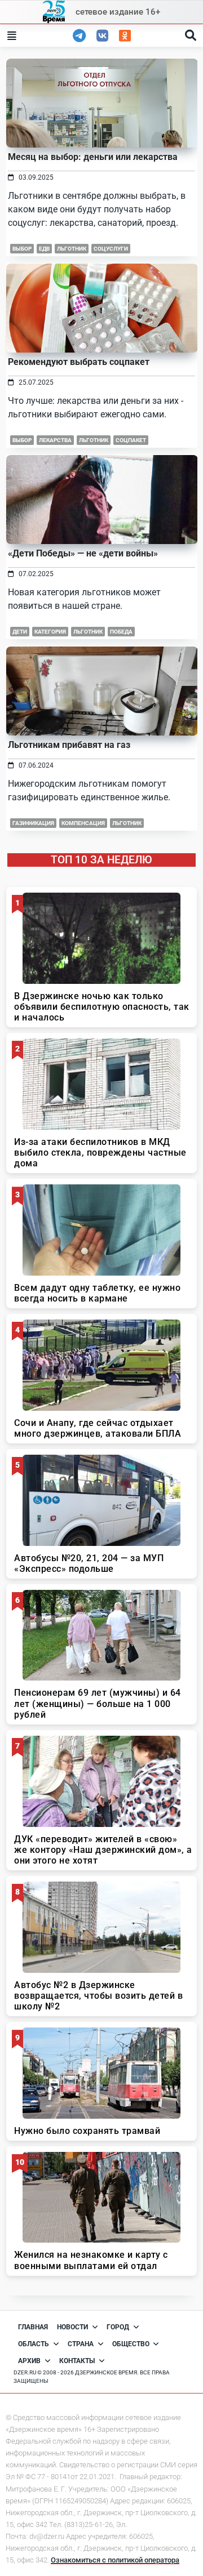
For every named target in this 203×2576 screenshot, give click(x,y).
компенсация (83, 823)
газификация (33, 823)
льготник (72, 249)
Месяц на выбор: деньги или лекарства (93, 157)
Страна (81, 2344)
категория (50, 632)
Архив (29, 2361)
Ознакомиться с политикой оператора (115, 2560)
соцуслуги (111, 249)
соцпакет (131, 440)
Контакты (77, 2361)
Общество (131, 2344)
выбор (22, 249)
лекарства (55, 440)
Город (118, 2327)
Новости (72, 2327)
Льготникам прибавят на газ (69, 745)
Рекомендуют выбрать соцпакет (79, 362)
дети (20, 632)
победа (121, 632)
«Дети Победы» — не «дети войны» (83, 553)
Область (34, 2344)
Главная (33, 2327)
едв (44, 249)
